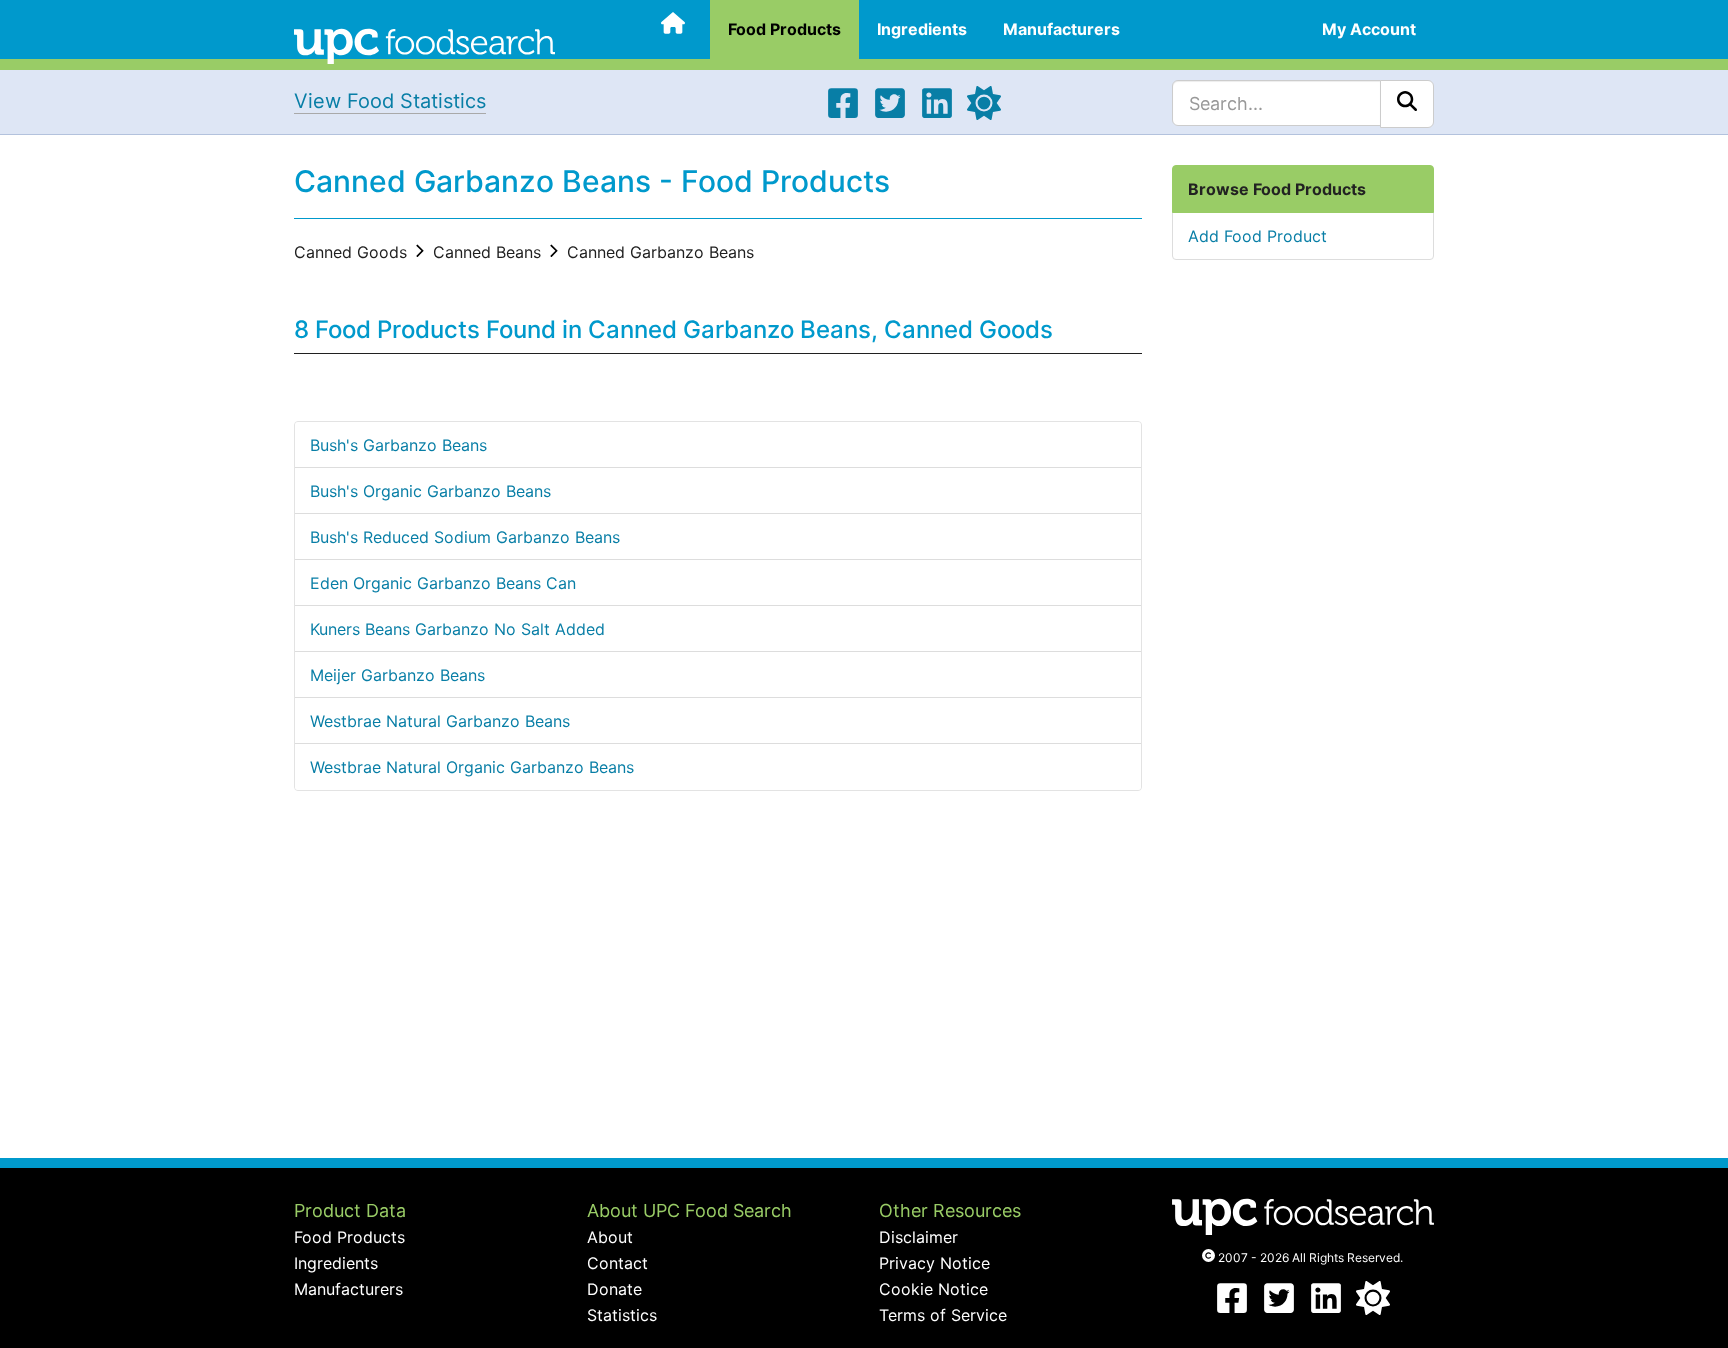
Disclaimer (918, 1237)
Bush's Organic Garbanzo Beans (430, 491)
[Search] (1407, 104)
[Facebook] (843, 114)
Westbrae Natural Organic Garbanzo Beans (472, 767)
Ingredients (922, 29)
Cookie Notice (933, 1289)
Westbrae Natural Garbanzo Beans (440, 721)
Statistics (622, 1315)
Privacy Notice (934, 1263)
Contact (617, 1263)
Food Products (784, 29)
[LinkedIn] (937, 114)
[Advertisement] (718, 998)
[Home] (424, 44)
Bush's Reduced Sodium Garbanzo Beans (465, 537)
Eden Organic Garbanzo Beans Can (443, 583)
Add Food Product (1257, 236)
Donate (614, 1289)
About (610, 1237)
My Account (1369, 29)
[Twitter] (890, 114)
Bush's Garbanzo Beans (398, 445)
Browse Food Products (1277, 189)
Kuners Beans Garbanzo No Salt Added (457, 629)
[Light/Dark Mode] (984, 114)
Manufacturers (1061, 29)
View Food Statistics (390, 101)
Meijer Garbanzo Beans (397, 675)
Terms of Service (943, 1315)
